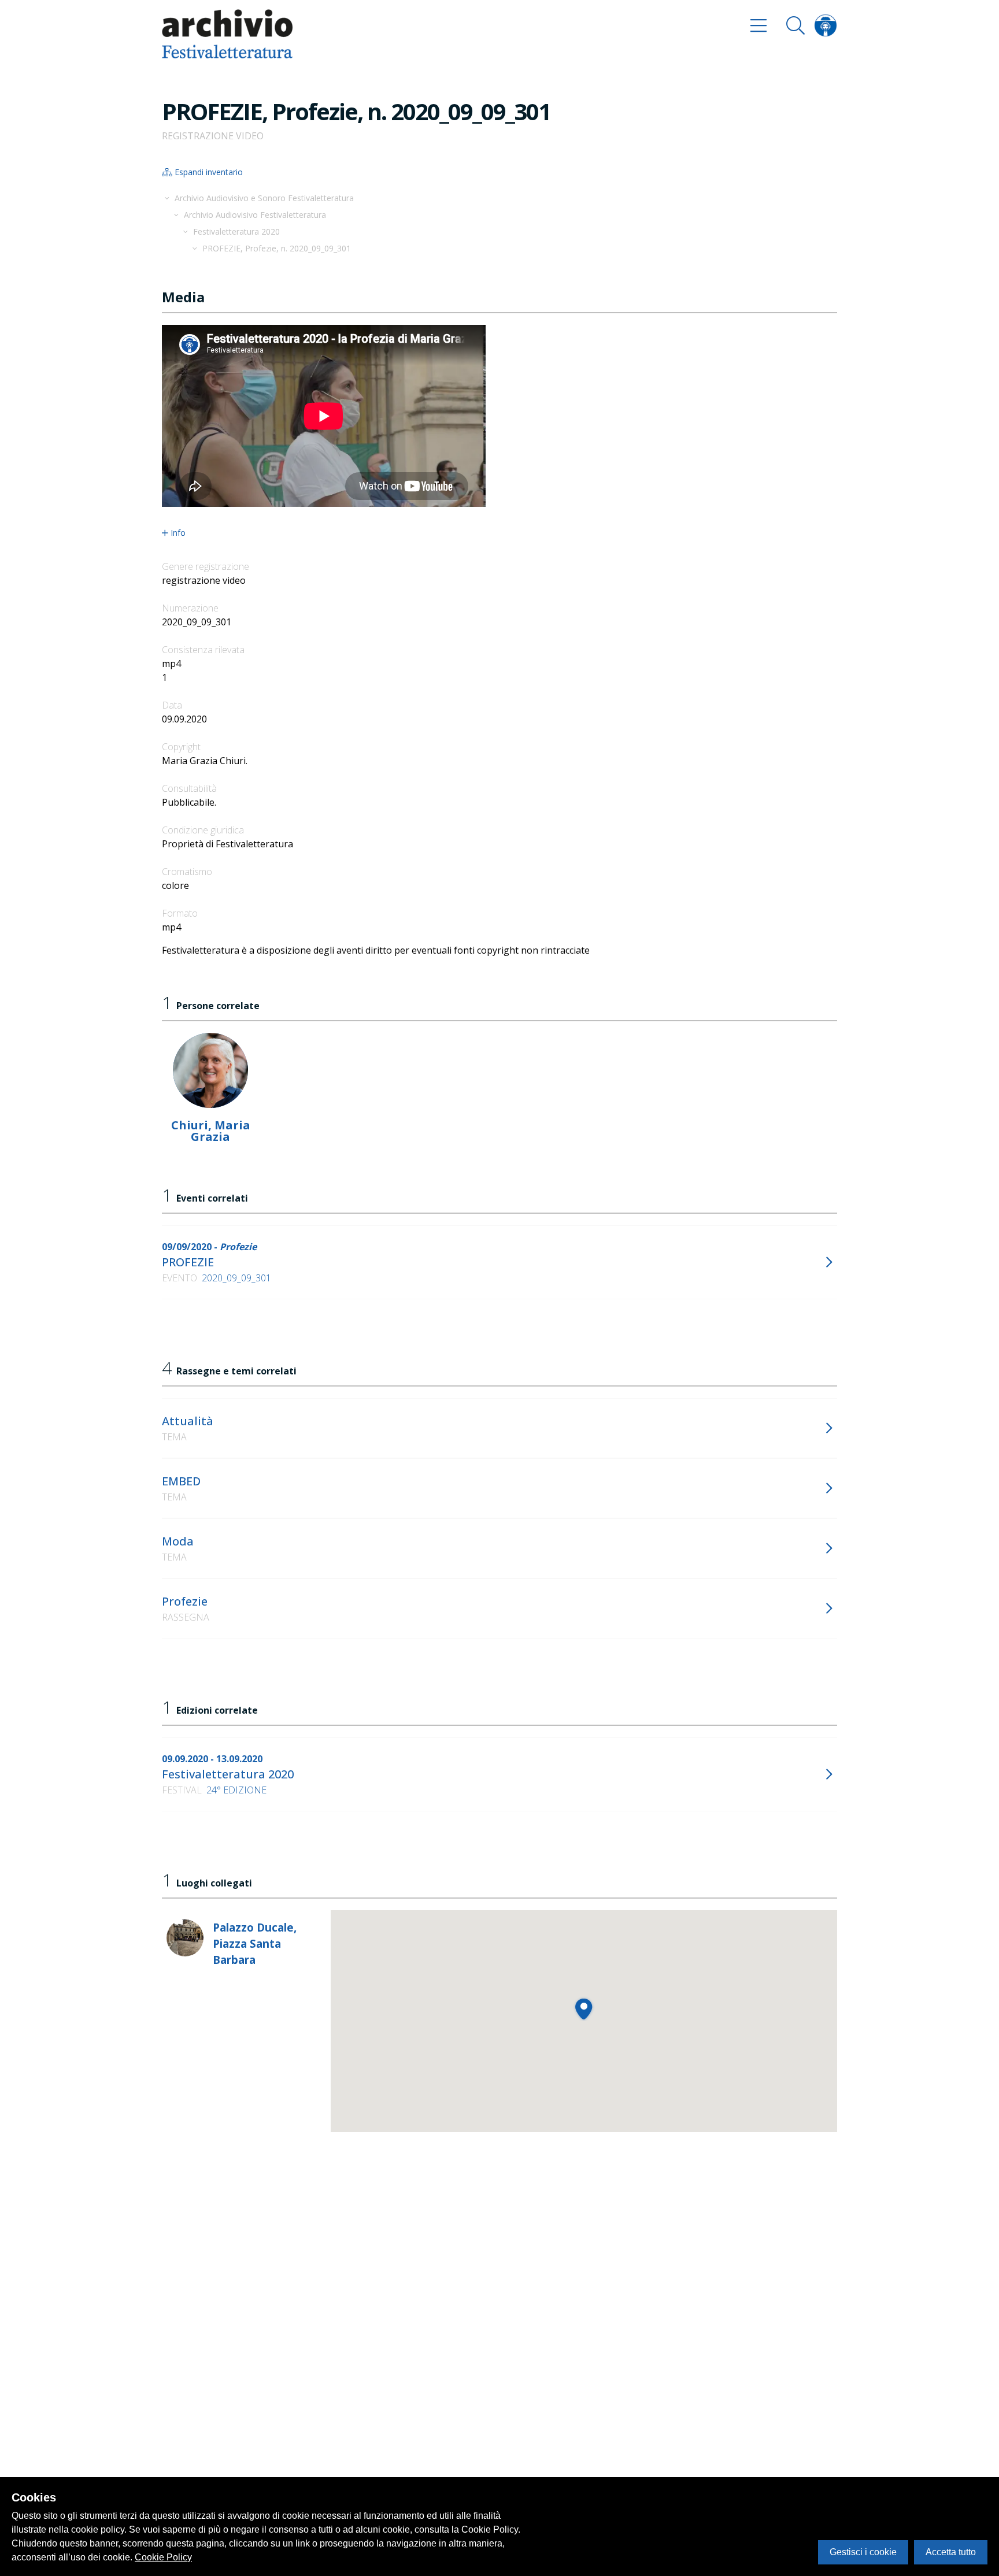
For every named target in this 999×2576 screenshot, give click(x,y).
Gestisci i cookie (863, 2552)
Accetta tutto (951, 2552)
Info (178, 533)
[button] (584, 2009)
